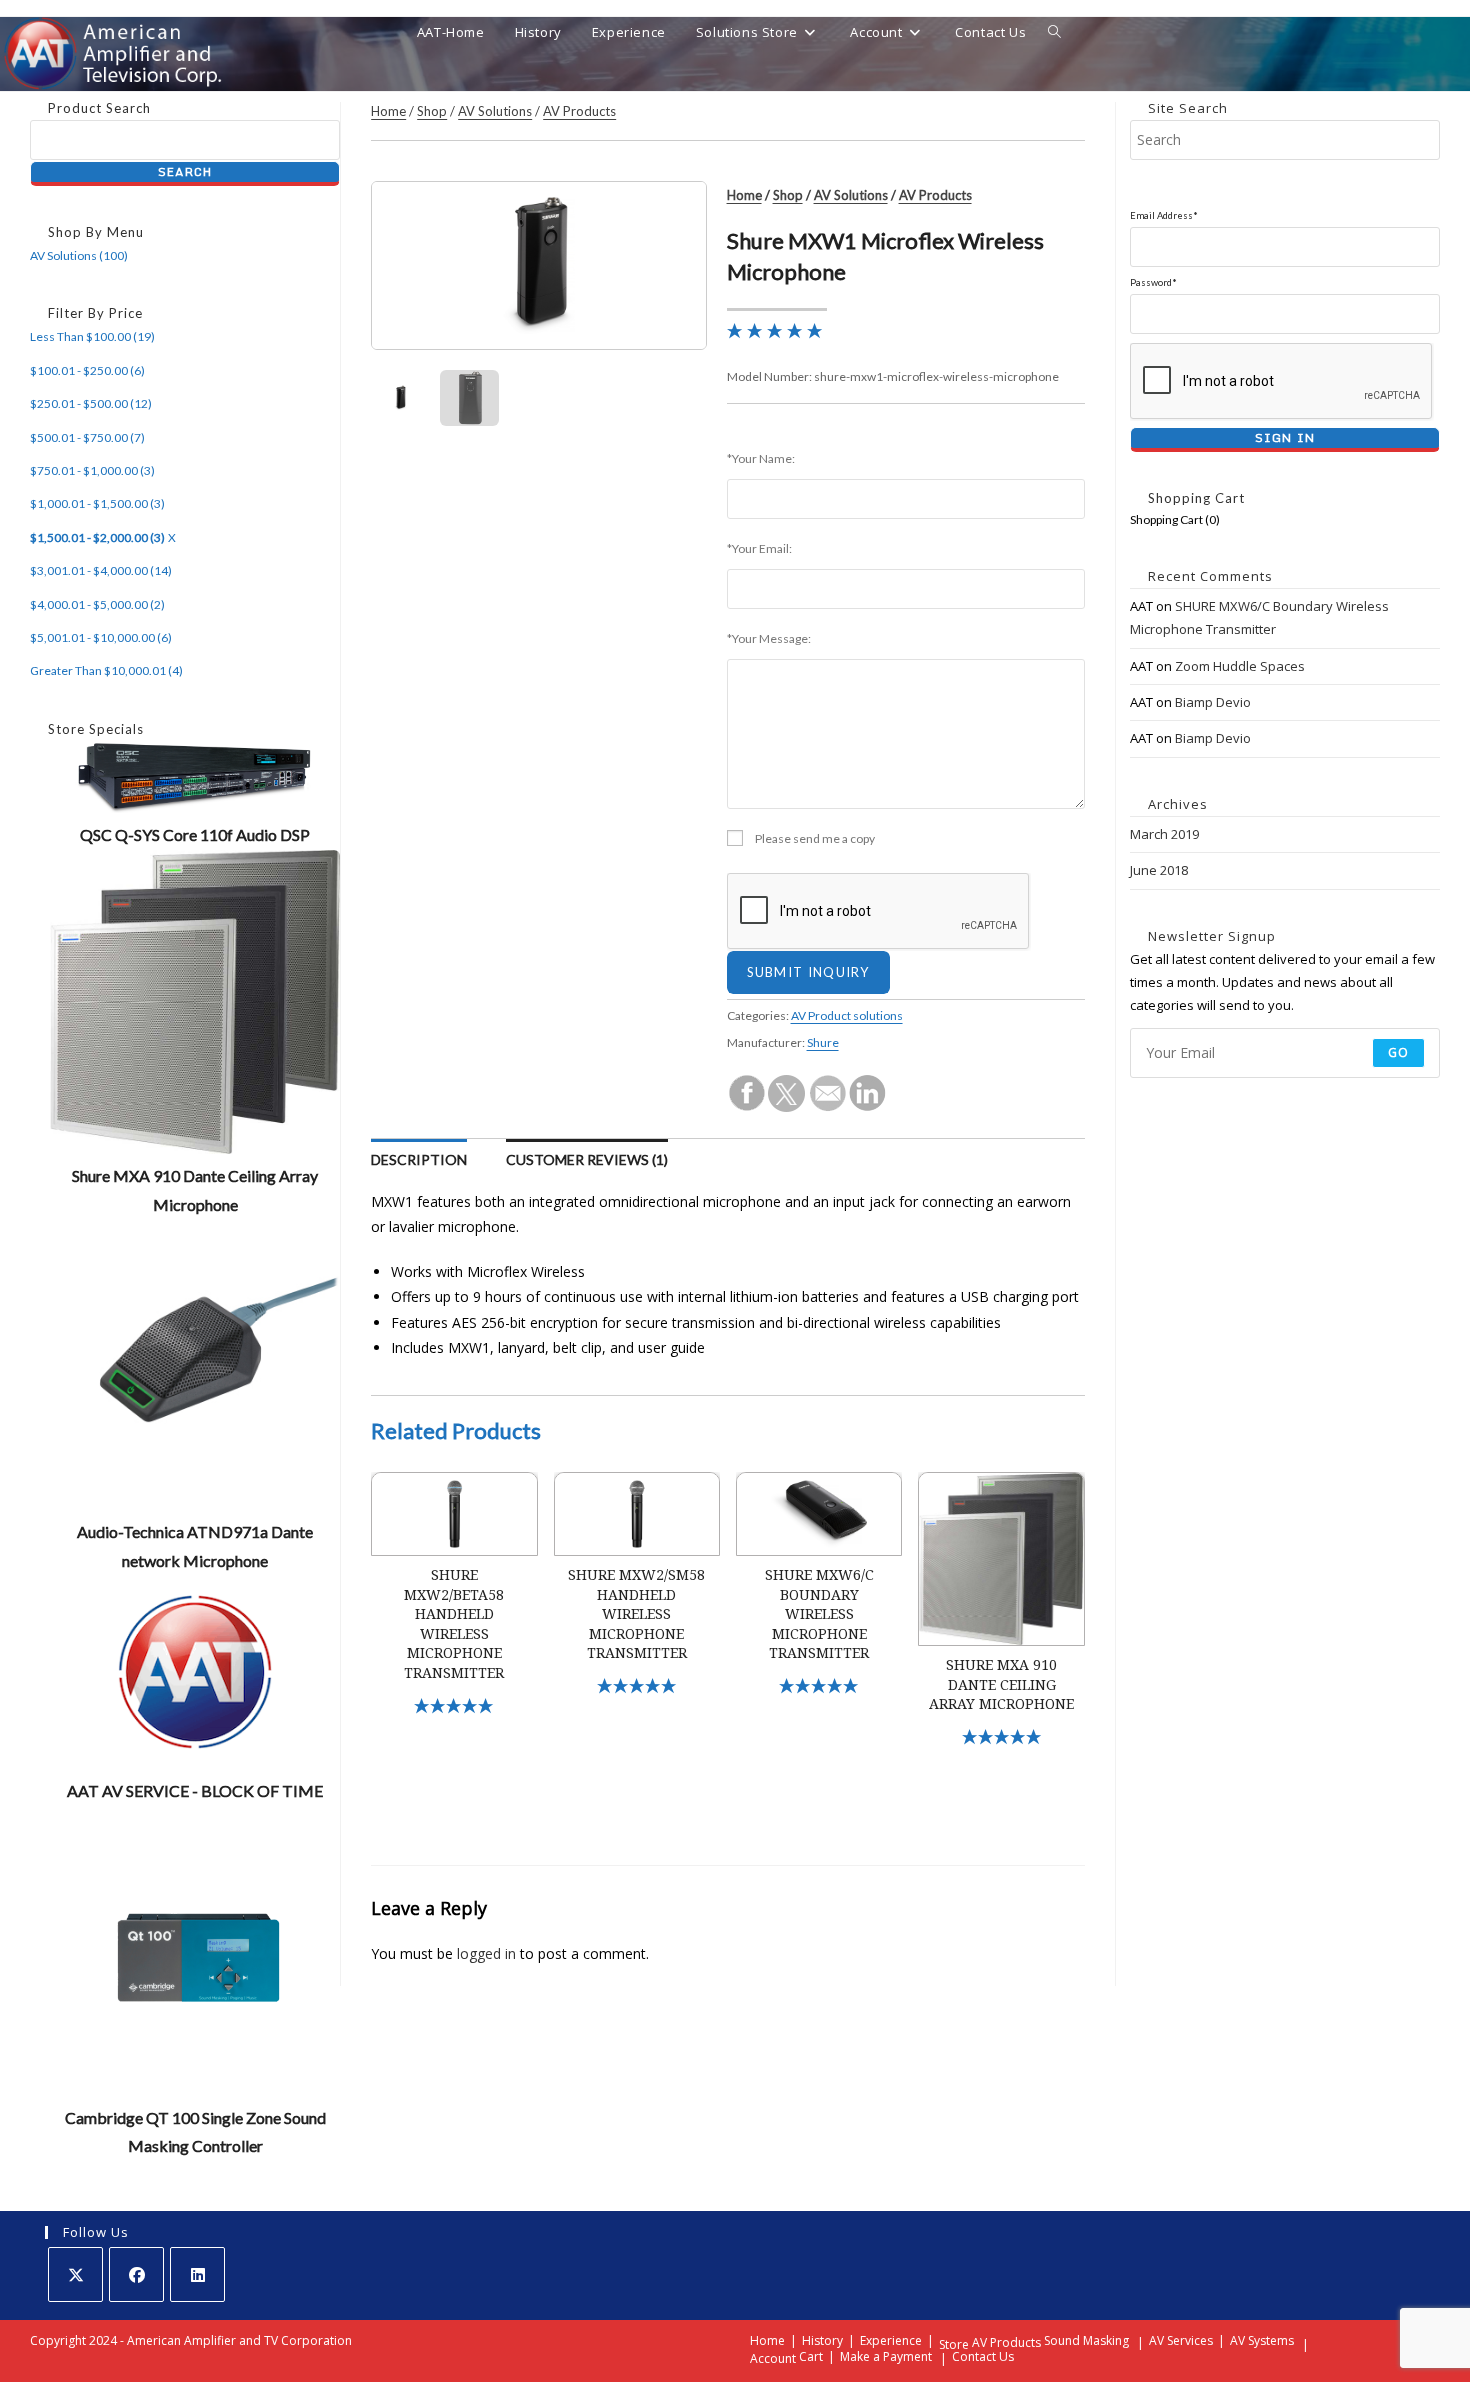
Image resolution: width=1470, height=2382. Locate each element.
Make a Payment (886, 2356)
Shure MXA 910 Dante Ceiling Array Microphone (1001, 1684)
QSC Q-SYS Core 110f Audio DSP (195, 834)
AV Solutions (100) (79, 255)
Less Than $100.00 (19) (92, 336)
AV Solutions (495, 111)
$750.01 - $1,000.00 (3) (92, 470)
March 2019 (1164, 834)
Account (773, 2358)
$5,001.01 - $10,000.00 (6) (101, 637)
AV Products (579, 111)
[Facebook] (136, 2274)
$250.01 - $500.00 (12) (91, 403)
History (822, 2340)
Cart (811, 2356)
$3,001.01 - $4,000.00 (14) (101, 570)
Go (1398, 1052)
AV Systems (1262, 2340)
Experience (891, 2340)
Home (388, 111)
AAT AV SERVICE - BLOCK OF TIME (195, 1790)
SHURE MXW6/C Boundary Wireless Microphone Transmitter (819, 1614)
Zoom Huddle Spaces (1240, 666)
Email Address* (1164, 215)
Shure (823, 1042)
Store (954, 2344)
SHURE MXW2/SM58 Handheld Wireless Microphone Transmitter (636, 1614)
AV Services (1181, 2340)
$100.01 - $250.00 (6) (87, 370)
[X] (75, 2274)
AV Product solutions (847, 1015)
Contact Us (983, 2356)
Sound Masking (1086, 2340)
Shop (432, 111)
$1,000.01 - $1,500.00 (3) (97, 503)
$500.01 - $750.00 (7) (87, 437)
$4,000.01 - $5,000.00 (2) (97, 604)
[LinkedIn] (197, 2274)
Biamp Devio (1213, 702)
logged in (486, 1953)
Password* (1153, 282)
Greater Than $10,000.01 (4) (106, 670)
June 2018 (1159, 870)
